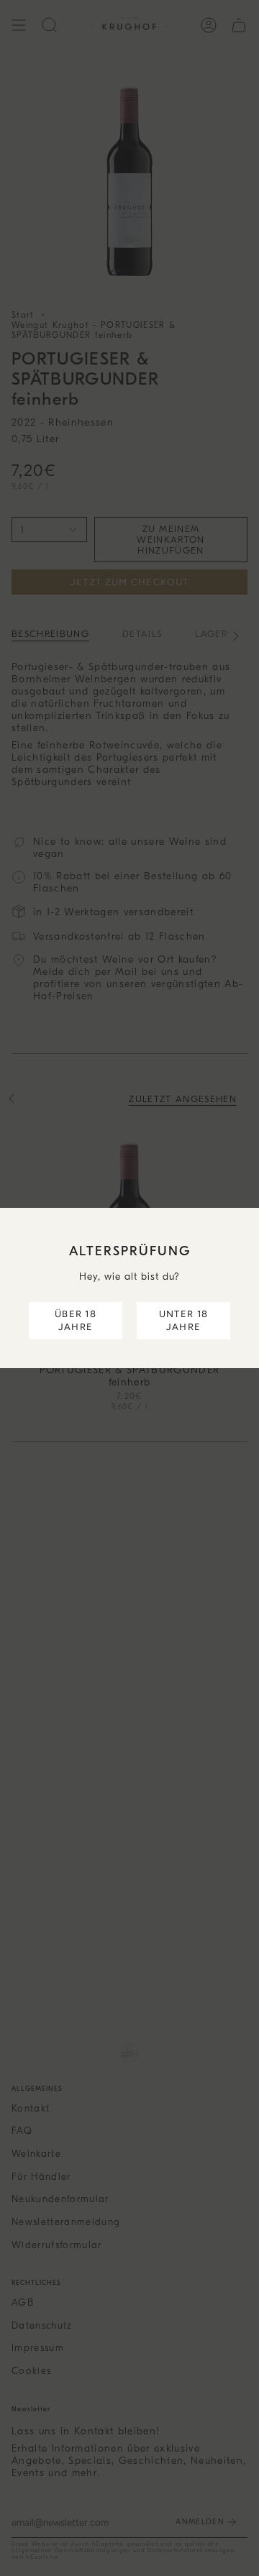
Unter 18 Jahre (183, 1320)
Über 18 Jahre (76, 1320)
